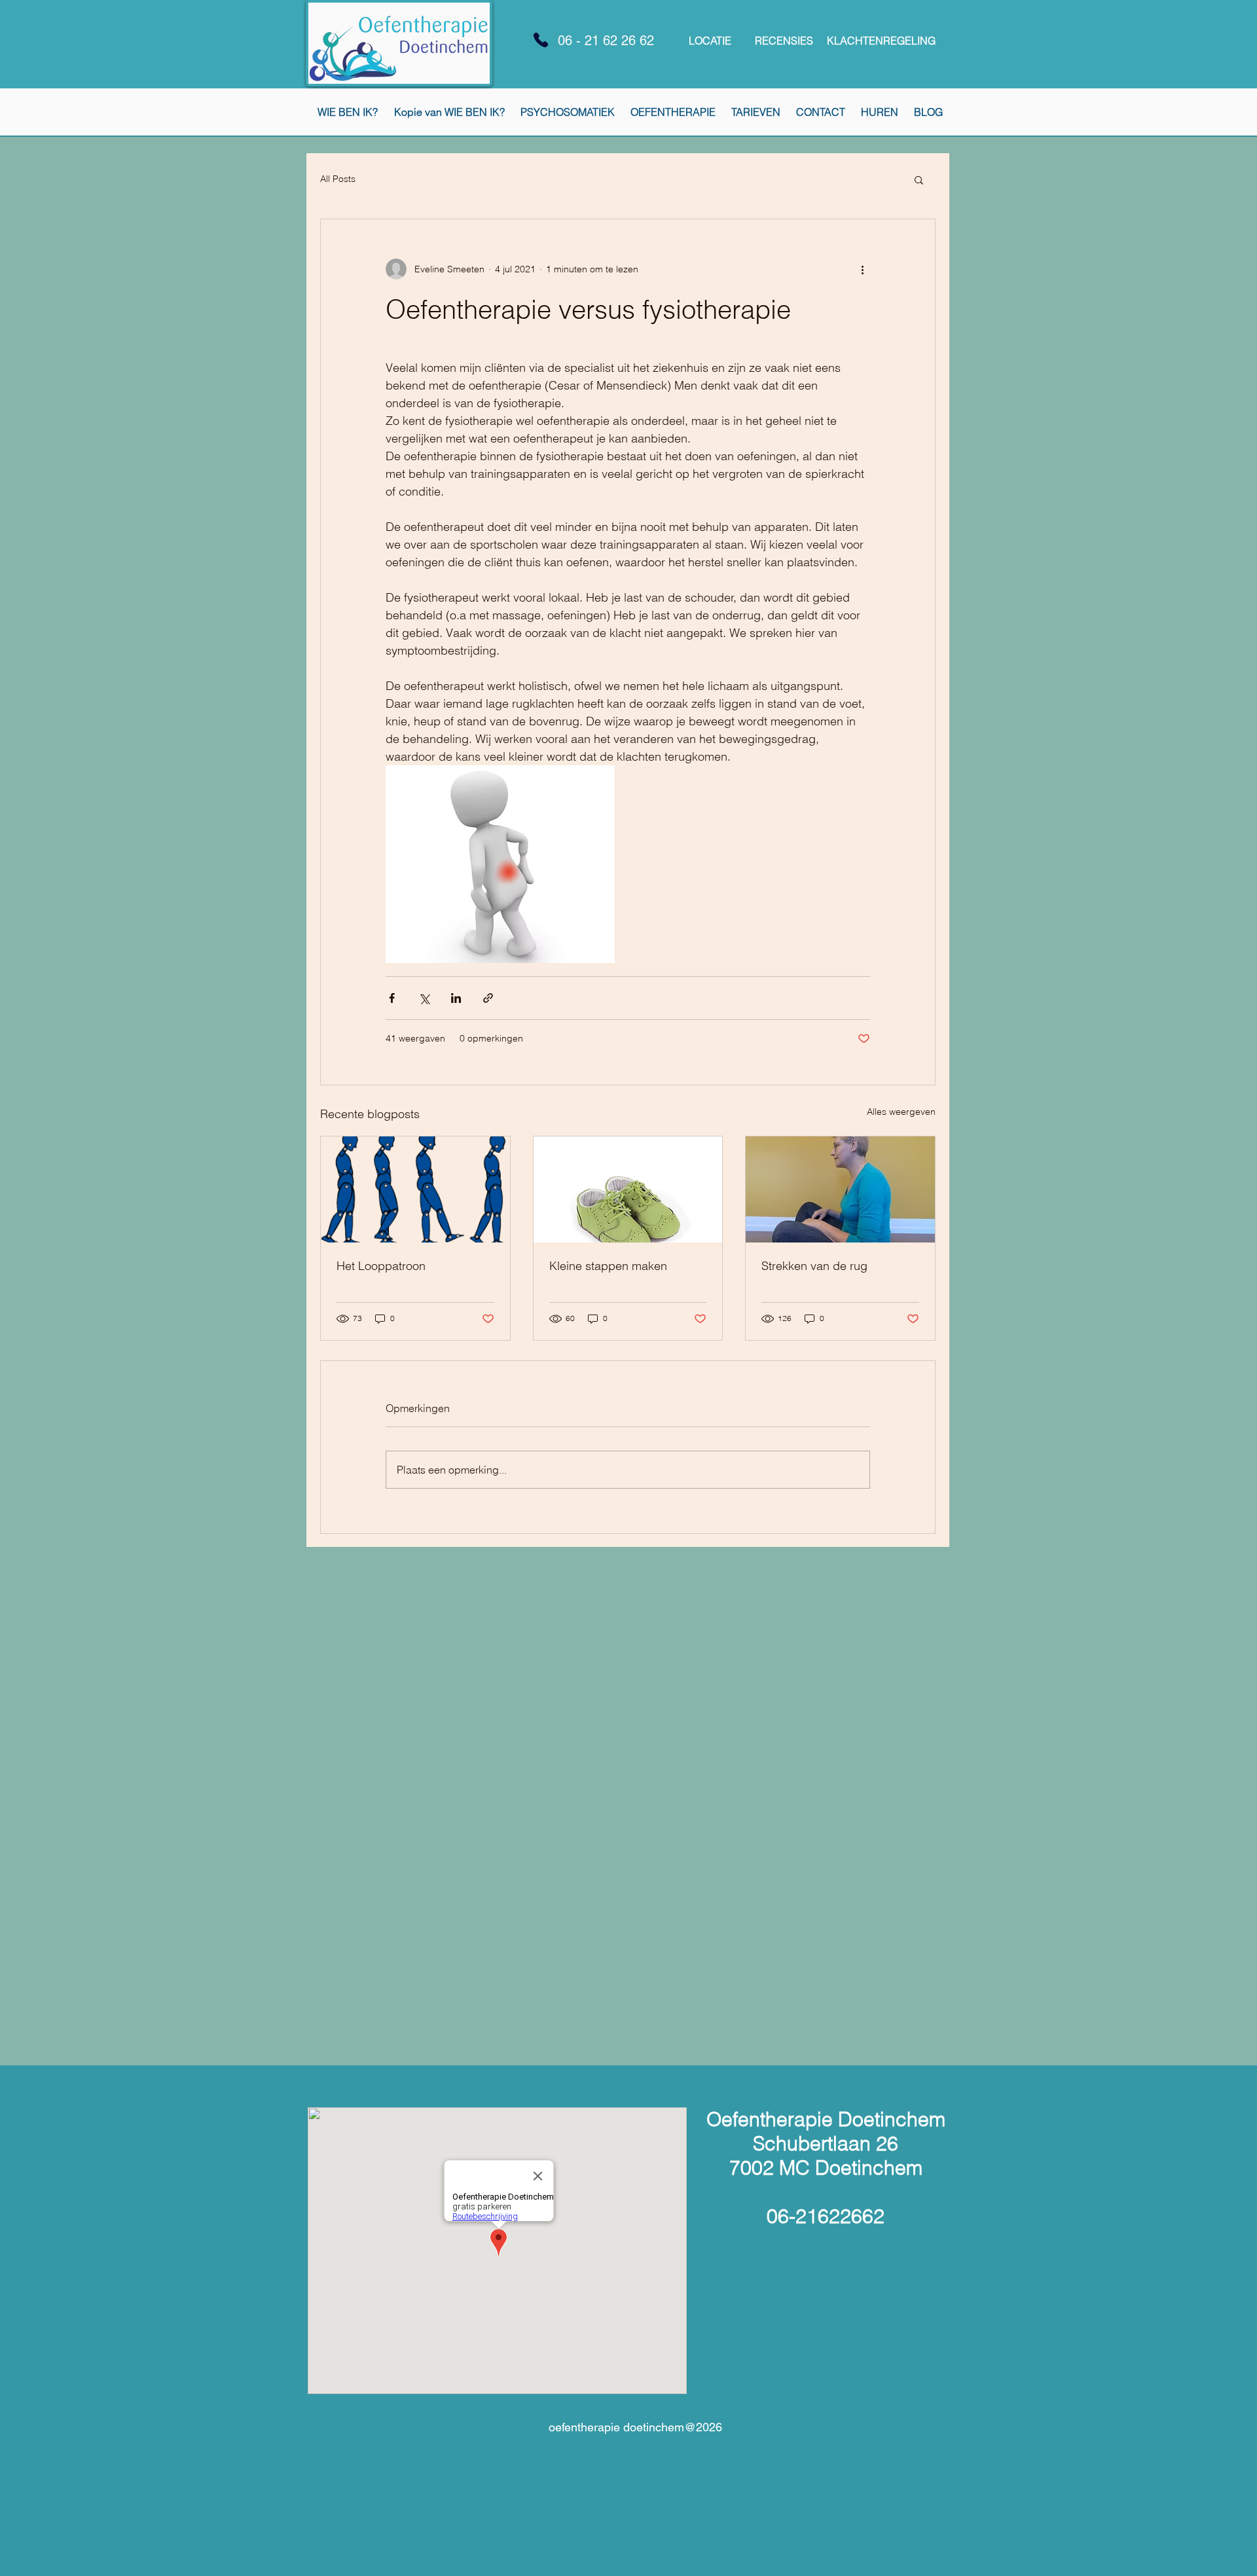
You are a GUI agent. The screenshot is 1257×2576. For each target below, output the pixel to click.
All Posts (338, 179)
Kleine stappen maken (608, 1266)
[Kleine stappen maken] (628, 1189)
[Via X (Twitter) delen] (424, 998)
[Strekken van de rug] (840, 1189)
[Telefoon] (541, 40)
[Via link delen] (488, 998)
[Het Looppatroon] (415, 1189)
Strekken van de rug (814, 1266)
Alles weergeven (901, 1112)
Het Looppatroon (381, 1266)
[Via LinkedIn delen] (456, 998)
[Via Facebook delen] (392, 998)
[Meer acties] (862, 269)
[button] (919, 179)
